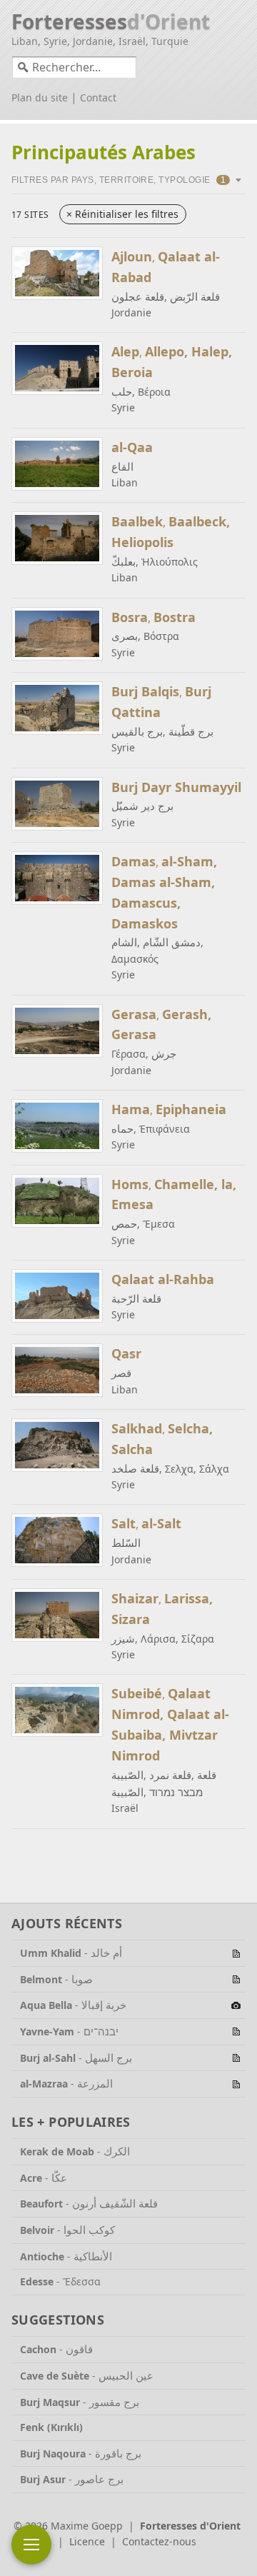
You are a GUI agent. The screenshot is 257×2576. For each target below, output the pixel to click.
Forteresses (111, 21)
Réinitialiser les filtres (122, 214)
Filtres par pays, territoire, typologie (119, 180)
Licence (87, 2541)
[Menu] (31, 2545)
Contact (98, 97)
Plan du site (40, 97)
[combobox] (74, 67)
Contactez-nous (159, 2541)
